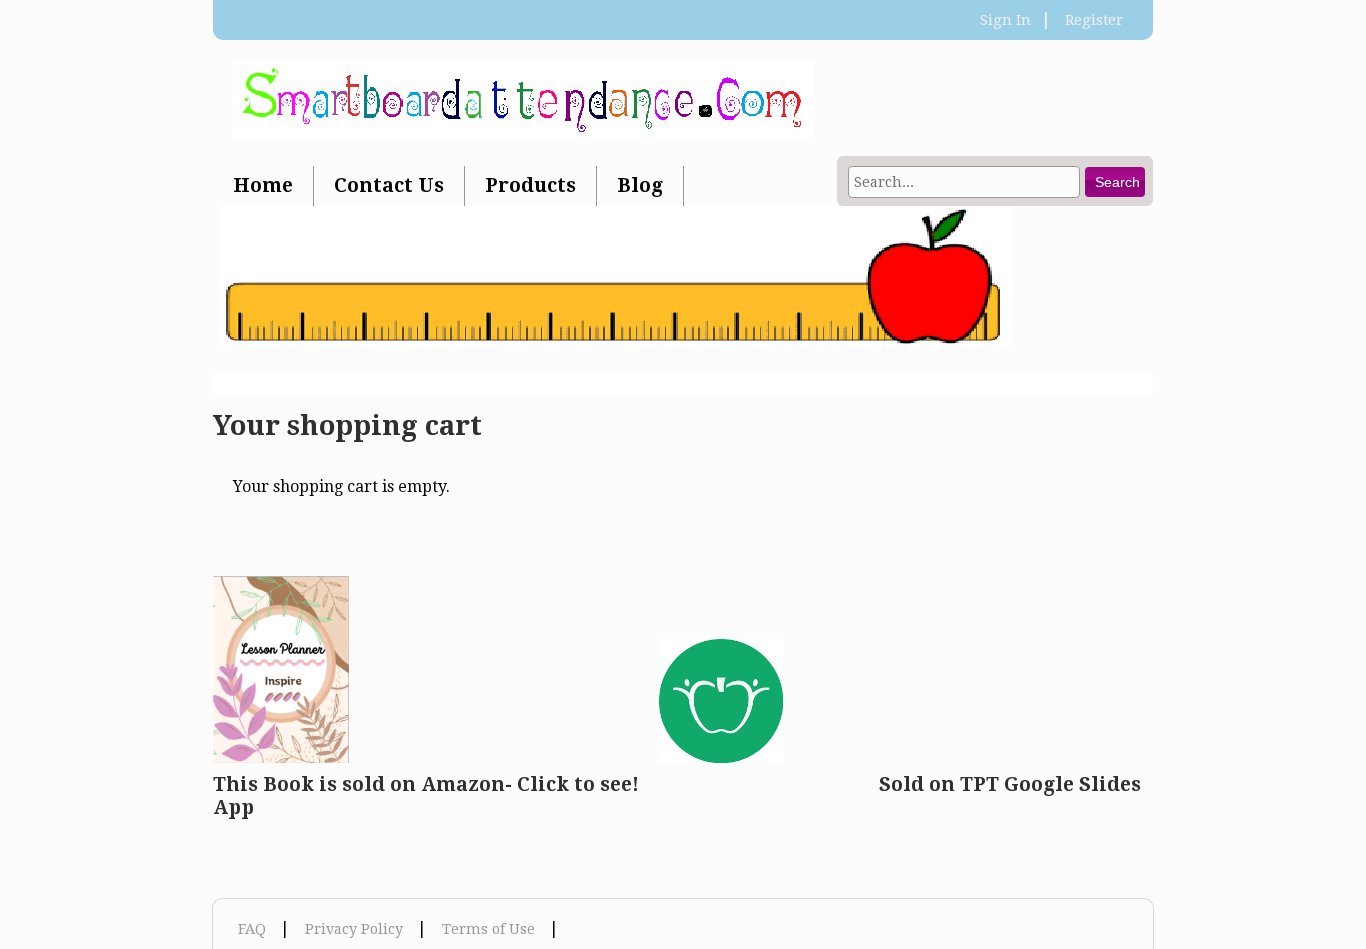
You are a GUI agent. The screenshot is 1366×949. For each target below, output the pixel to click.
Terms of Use (488, 929)
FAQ (252, 929)
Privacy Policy (354, 929)
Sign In (1005, 20)
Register (1094, 20)
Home (263, 185)
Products (530, 185)
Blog (640, 185)
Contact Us (389, 185)
